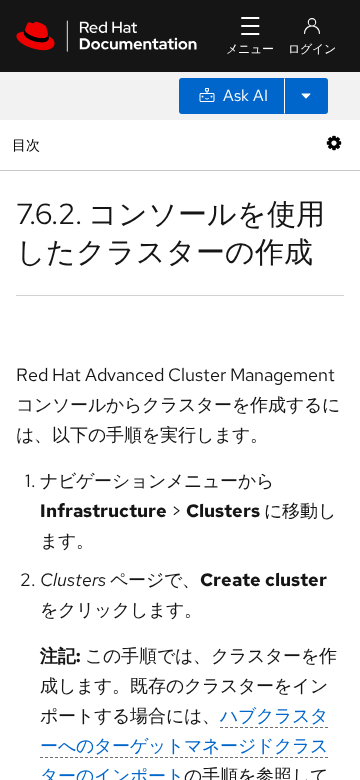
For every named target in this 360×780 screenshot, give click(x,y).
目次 (28, 144)
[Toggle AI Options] (306, 96)
